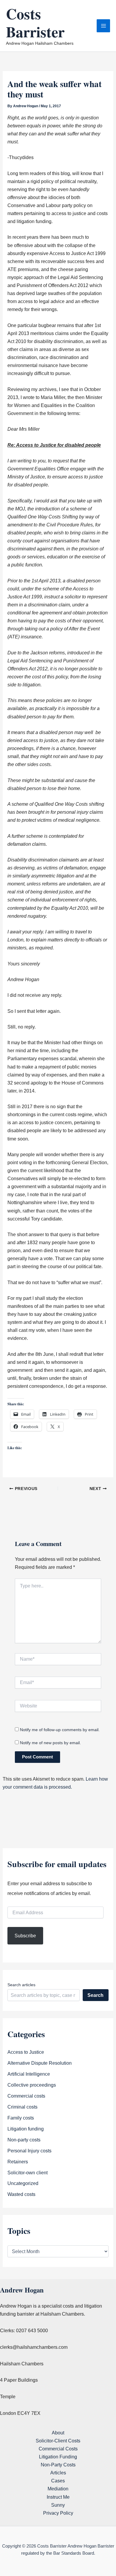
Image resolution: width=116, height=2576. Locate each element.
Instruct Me (58, 2497)
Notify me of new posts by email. (50, 1743)
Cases (58, 2481)
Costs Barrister (35, 22)
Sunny (58, 2505)
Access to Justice (26, 2052)
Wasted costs (21, 2194)
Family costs (21, 2118)
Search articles (21, 1985)
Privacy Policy (58, 2513)
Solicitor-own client (28, 2173)
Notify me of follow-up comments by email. (60, 1730)
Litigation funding (26, 2129)
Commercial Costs (58, 2449)
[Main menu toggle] (103, 26)
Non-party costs (24, 2140)
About (58, 2433)
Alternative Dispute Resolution (40, 2063)
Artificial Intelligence (29, 2074)
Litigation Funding (58, 2457)
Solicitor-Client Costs (58, 2441)
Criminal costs (22, 2107)
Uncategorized (23, 2183)
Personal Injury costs (29, 2151)
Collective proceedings (32, 2085)
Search (95, 1995)
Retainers (18, 2162)
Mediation (58, 2489)
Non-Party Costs (58, 2465)
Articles (58, 2473)
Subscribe (25, 1936)
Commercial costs (26, 2096)
